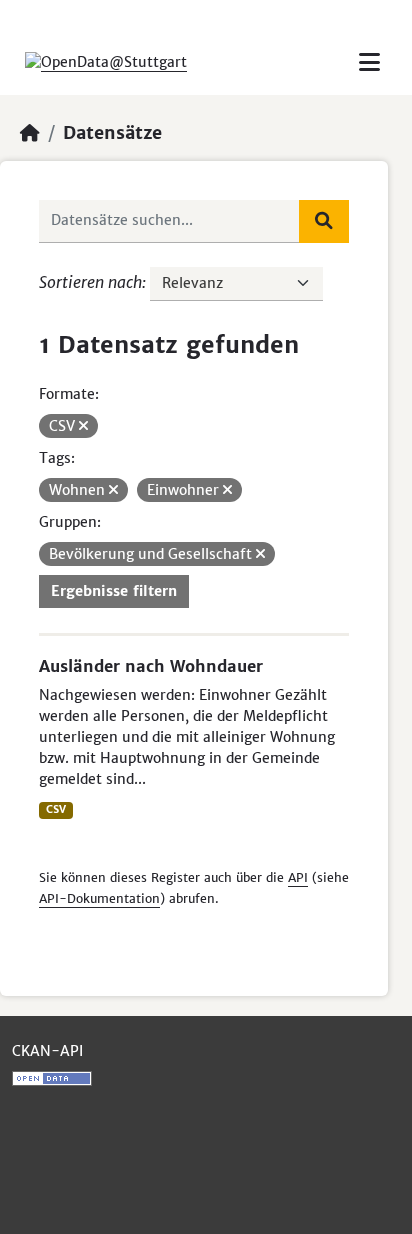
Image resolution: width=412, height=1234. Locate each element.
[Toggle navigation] (369, 62)
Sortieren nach (90, 282)
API (298, 877)
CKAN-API (47, 1051)
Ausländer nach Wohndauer (151, 666)
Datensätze (112, 133)
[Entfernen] (83, 426)
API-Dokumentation (99, 898)
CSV (56, 809)
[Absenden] (324, 221)
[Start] (30, 133)
